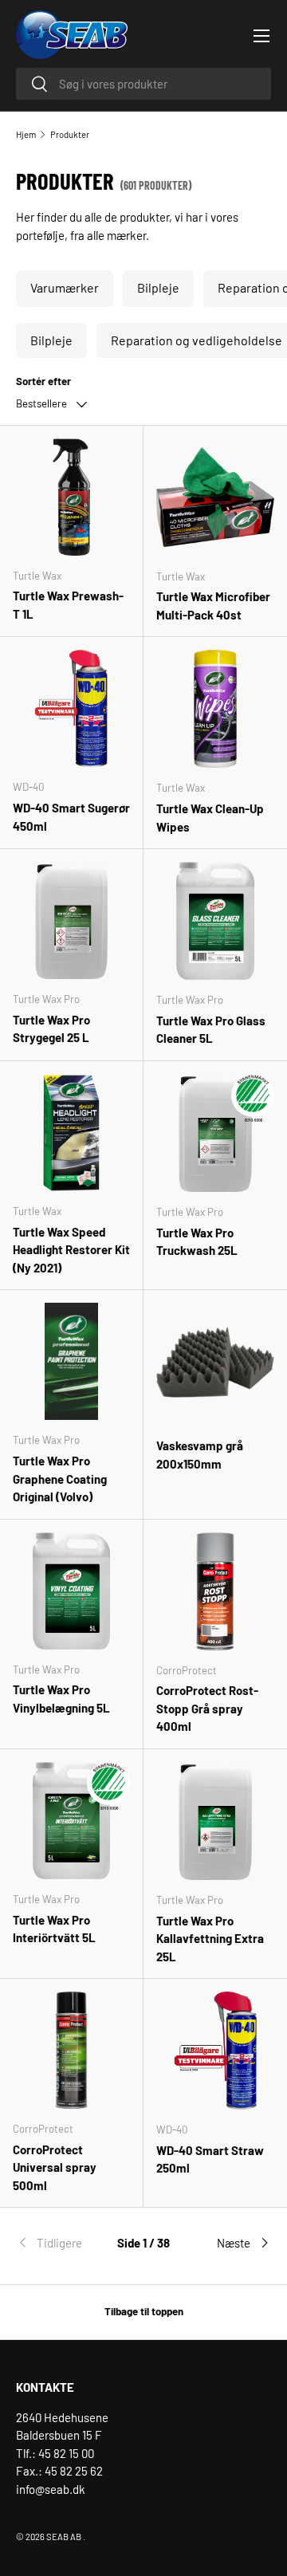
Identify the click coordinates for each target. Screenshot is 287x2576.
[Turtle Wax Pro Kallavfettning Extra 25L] (215, 1821)
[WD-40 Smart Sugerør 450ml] (71, 708)
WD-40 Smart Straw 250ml (210, 2159)
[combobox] (143, 84)
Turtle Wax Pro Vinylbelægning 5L (61, 1699)
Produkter (70, 134)
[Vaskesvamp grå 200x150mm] (215, 1362)
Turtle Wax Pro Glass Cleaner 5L (211, 1030)
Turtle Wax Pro (46, 999)
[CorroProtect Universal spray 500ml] (71, 2050)
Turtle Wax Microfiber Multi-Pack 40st (213, 606)
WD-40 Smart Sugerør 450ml (71, 817)
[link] (59, 2243)
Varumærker (65, 287)
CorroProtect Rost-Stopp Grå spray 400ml (207, 1708)
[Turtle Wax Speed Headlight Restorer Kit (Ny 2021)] (71, 1133)
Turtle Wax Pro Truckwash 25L (197, 1242)
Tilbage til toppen (144, 2311)
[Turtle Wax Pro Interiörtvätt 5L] (71, 1821)
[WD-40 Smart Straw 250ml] (215, 2051)
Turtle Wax (37, 576)
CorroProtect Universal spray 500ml (55, 2167)
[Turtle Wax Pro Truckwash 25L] (215, 1133)
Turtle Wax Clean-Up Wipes (210, 818)
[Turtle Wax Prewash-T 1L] (71, 497)
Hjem (26, 134)
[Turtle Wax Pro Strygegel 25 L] (71, 920)
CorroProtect (187, 1670)
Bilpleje (158, 287)
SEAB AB (64, 2537)
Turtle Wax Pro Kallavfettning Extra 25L (210, 1939)
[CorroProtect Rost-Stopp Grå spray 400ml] (215, 1591)
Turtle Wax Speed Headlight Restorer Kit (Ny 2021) (71, 1250)
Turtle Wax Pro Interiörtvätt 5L (54, 1929)
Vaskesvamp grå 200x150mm (200, 1455)
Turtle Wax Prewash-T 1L (68, 605)
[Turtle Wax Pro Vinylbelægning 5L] (71, 1591)
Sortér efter (43, 381)
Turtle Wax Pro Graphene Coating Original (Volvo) (60, 1479)
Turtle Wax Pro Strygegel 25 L (51, 1029)
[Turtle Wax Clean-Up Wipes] (215, 709)
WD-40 (28, 787)
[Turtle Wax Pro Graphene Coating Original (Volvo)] (71, 1361)
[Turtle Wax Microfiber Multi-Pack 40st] (215, 498)
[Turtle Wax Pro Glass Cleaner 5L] (215, 921)
